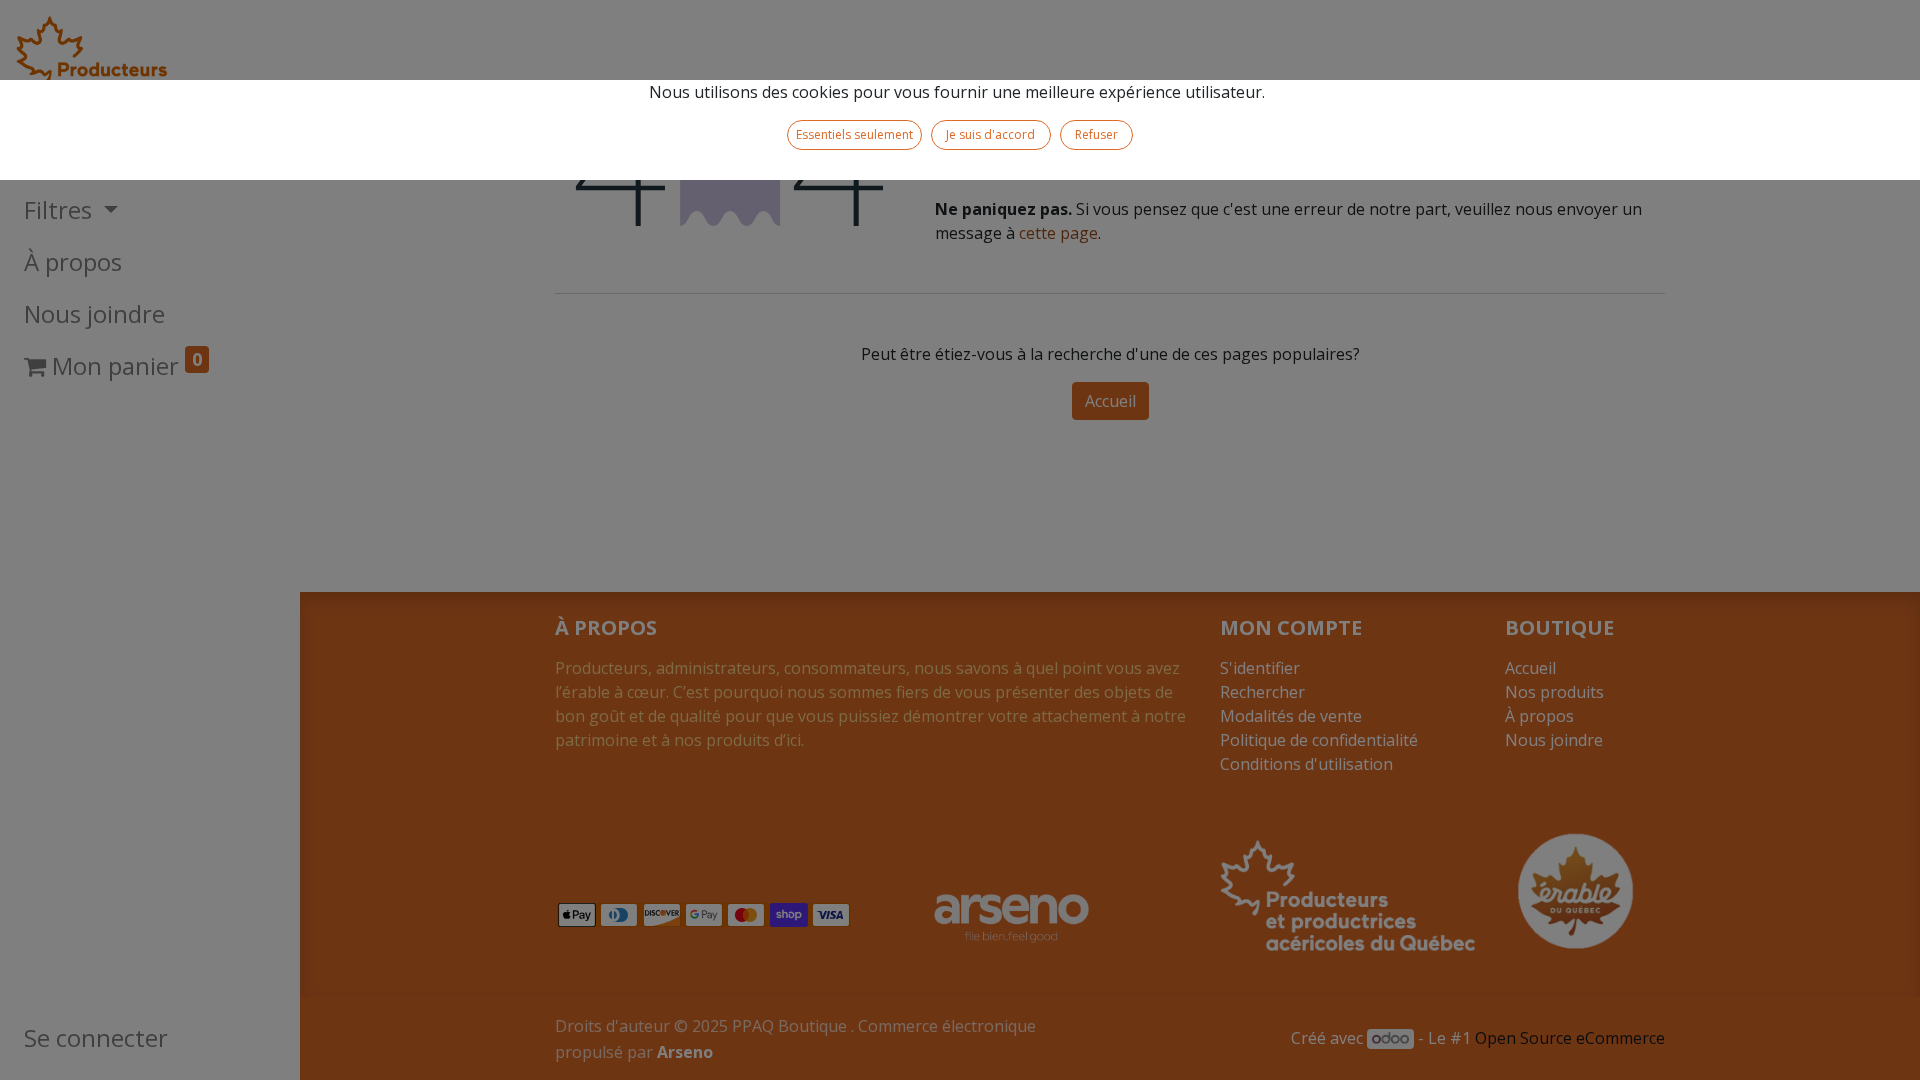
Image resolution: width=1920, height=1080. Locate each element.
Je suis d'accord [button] (990, 134)
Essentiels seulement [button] (854, 134)
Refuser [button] (1096, 134)
